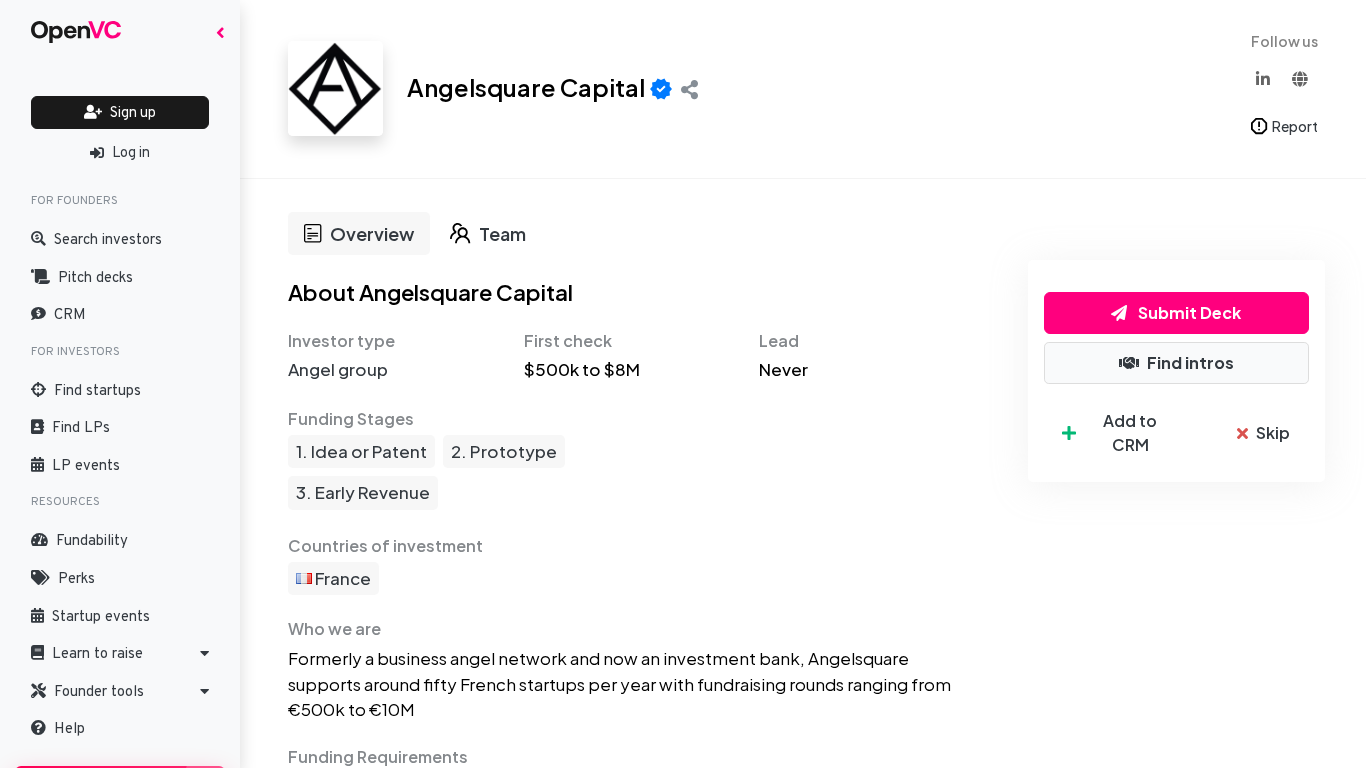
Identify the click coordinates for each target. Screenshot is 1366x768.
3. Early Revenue (363, 492)
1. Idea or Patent (361, 451)
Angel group (338, 369)
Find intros (1190, 362)
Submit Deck (1188, 312)
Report (1295, 126)
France (341, 578)
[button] (120, 654)
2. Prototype (504, 451)
